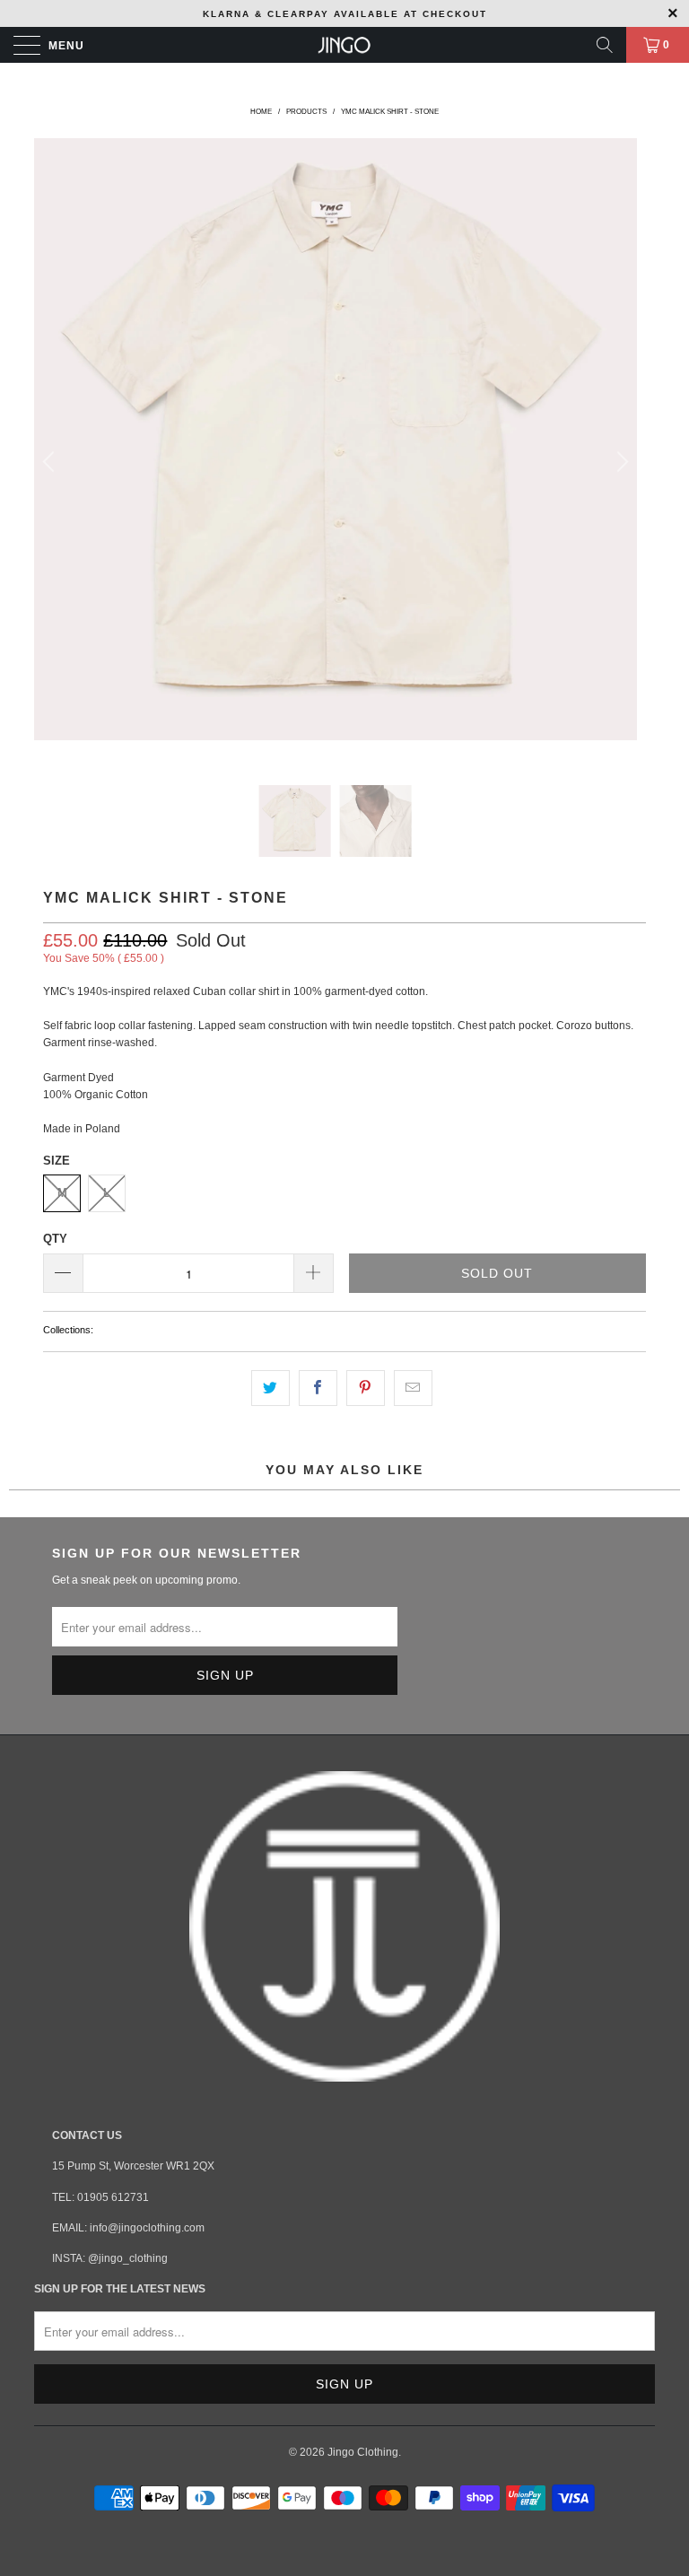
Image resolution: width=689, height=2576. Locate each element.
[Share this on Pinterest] (366, 1388)
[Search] (605, 45)
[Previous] (51, 462)
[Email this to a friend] (413, 1388)
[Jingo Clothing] (344, 45)
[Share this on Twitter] (270, 1388)
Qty (55, 1239)
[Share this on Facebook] (318, 1388)
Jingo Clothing (363, 2452)
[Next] (620, 462)
